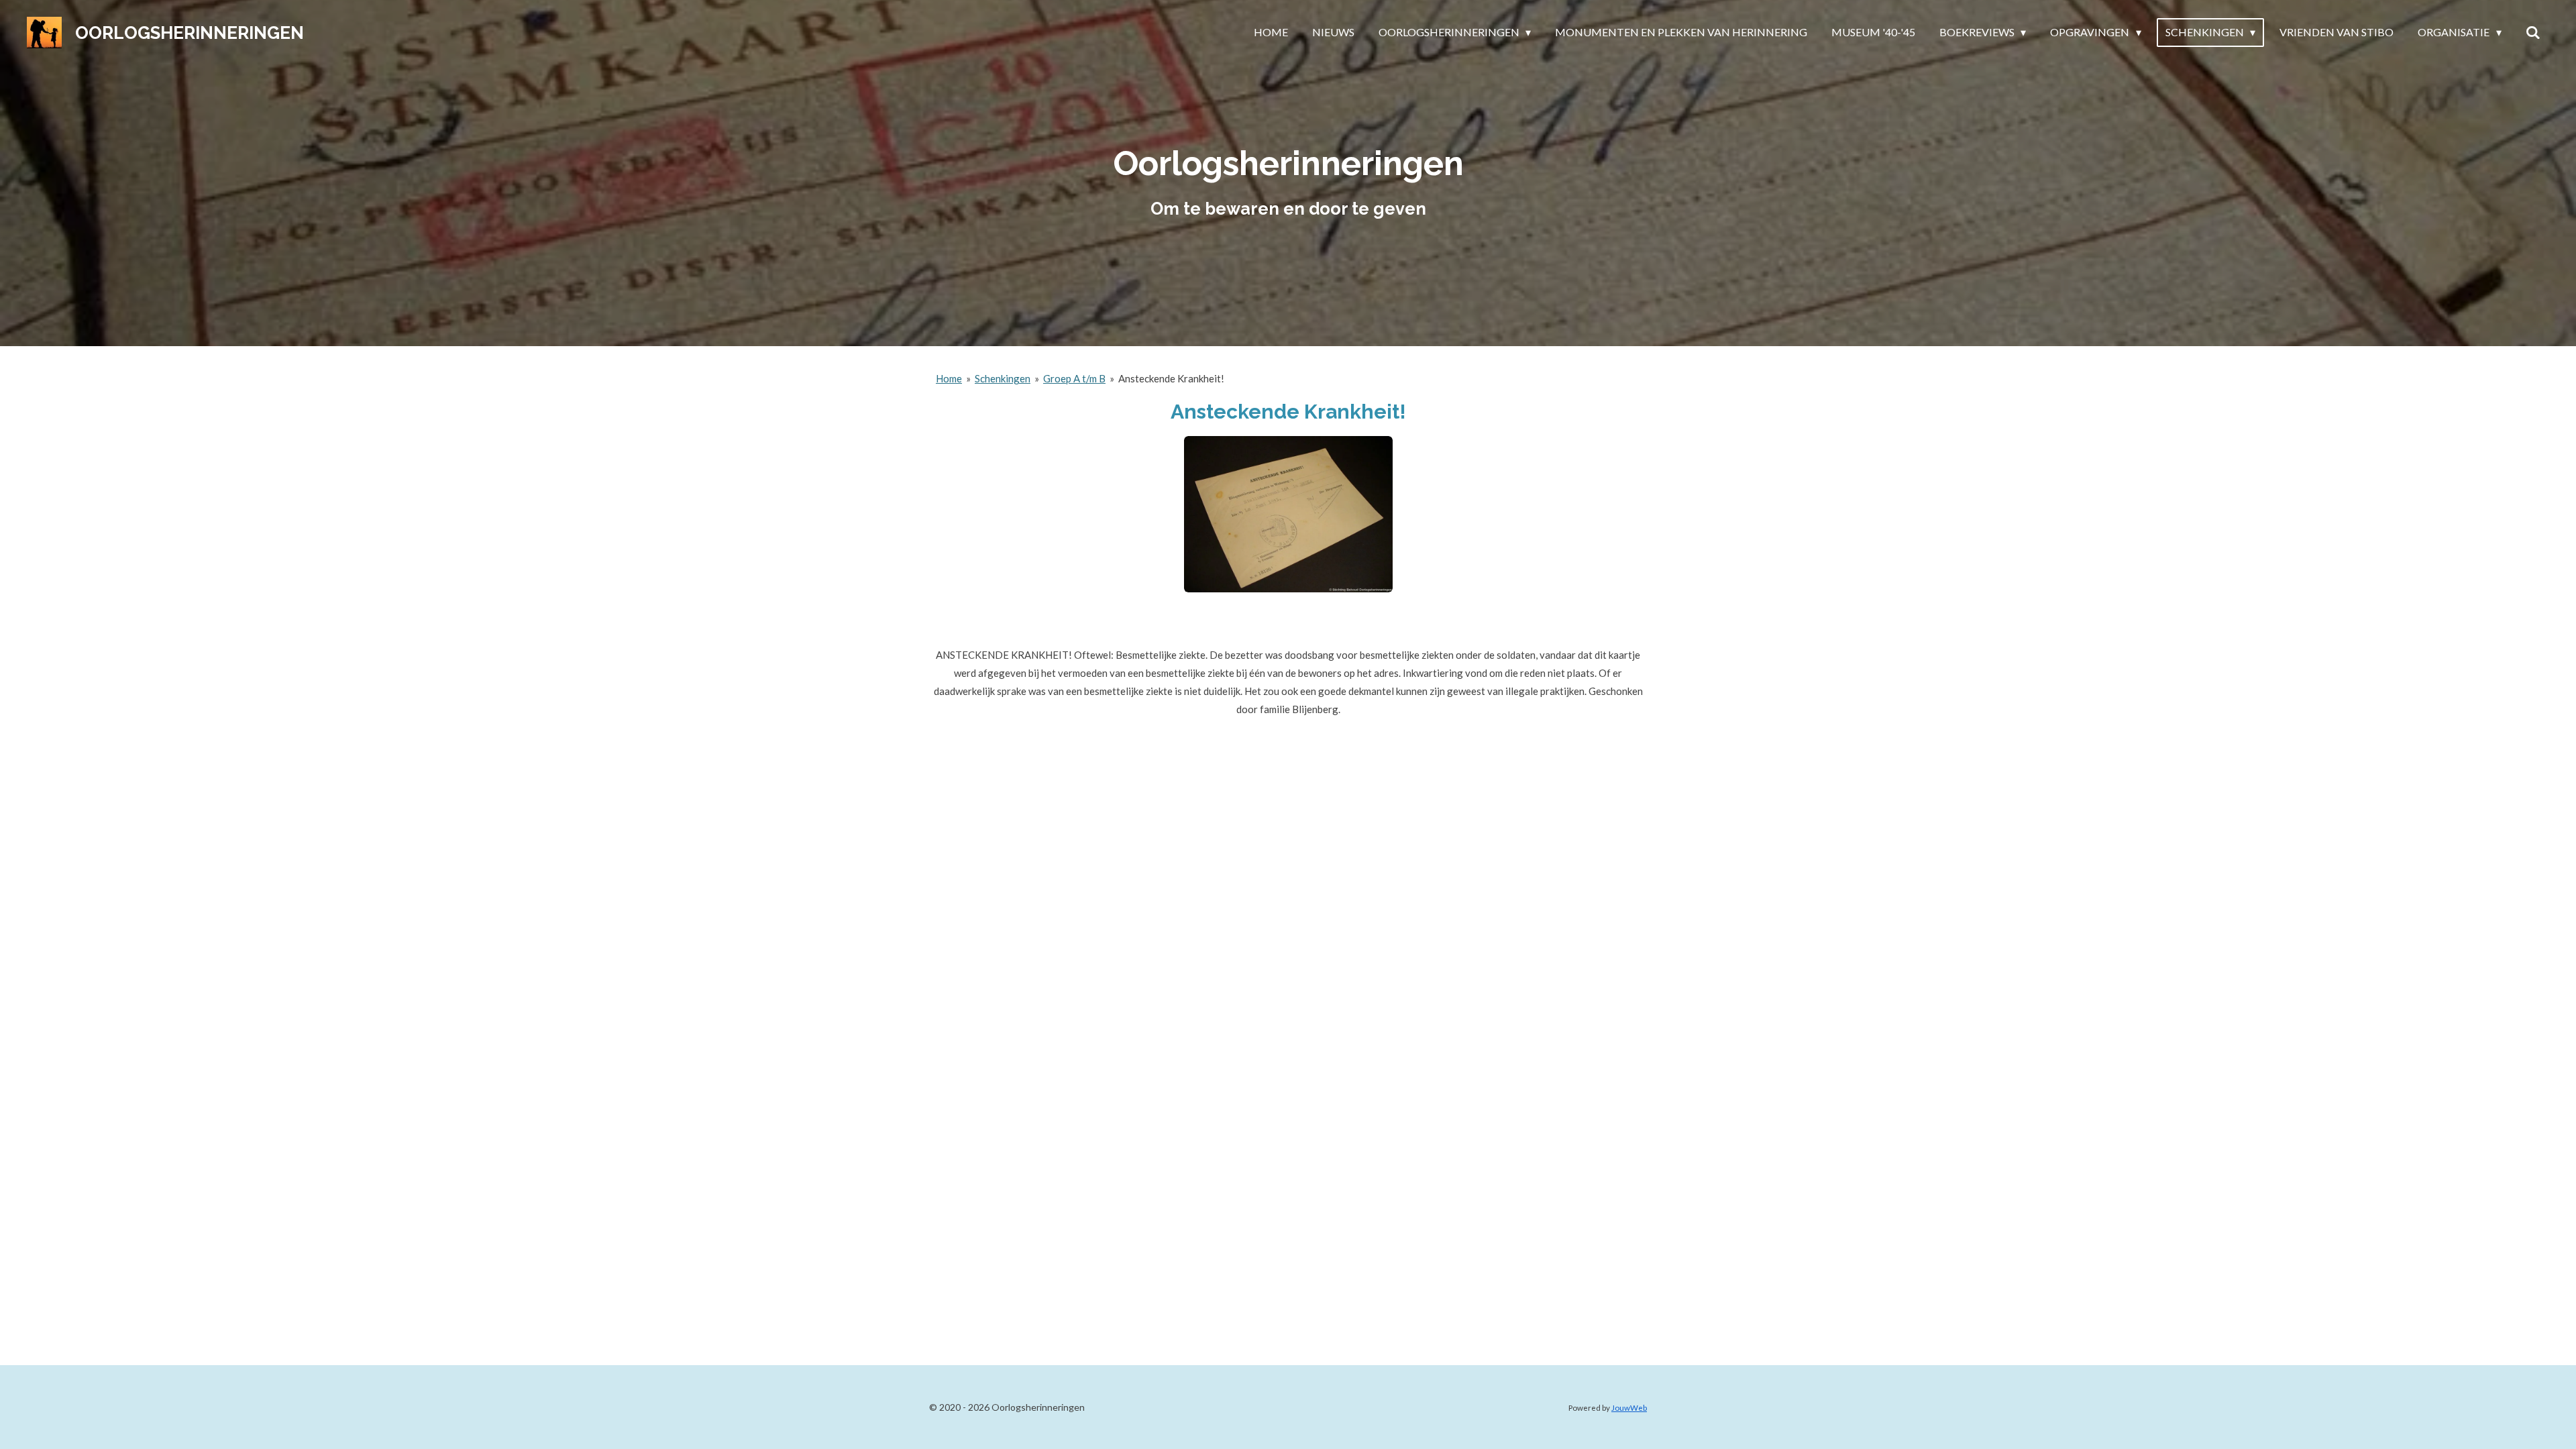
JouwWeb (1629, 1407)
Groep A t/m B (1074, 378)
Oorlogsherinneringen (190, 33)
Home (949, 378)
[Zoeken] (2533, 32)
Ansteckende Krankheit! (1171, 378)
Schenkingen (1003, 378)
